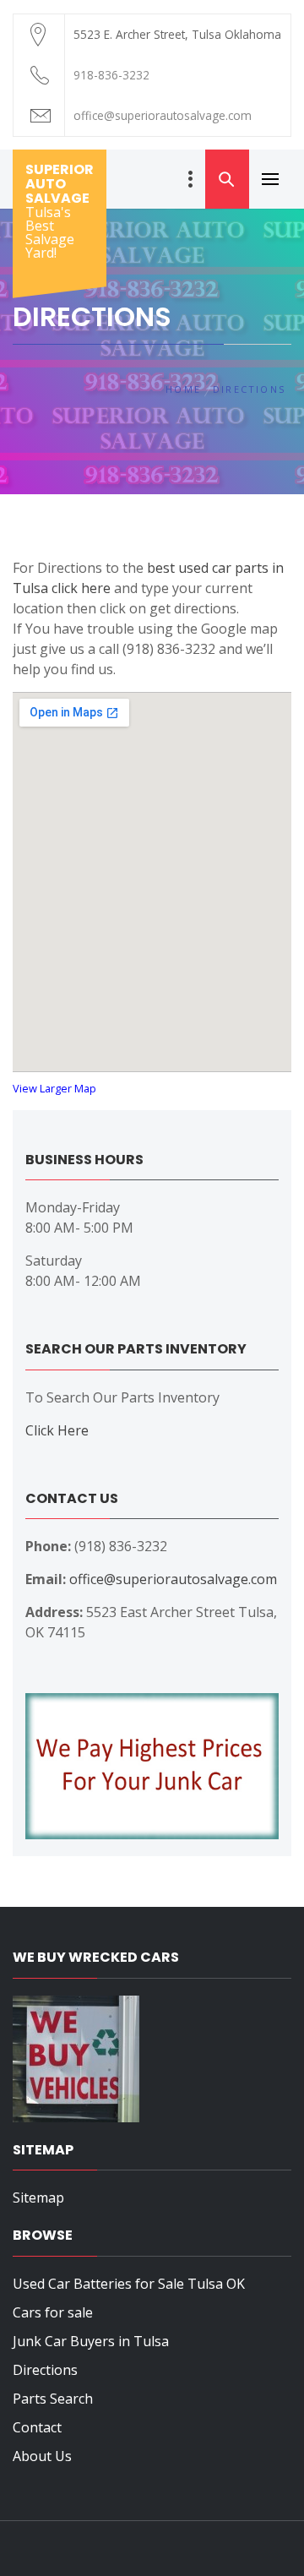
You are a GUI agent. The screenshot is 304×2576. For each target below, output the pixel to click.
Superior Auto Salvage (60, 184)
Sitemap (38, 2197)
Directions (45, 2370)
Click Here (57, 1430)
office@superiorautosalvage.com (173, 1579)
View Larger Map (54, 1088)
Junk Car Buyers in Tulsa (91, 2341)
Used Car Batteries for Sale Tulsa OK (129, 2284)
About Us (42, 2456)
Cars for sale (53, 2312)
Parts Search (53, 2399)
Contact (37, 2427)
